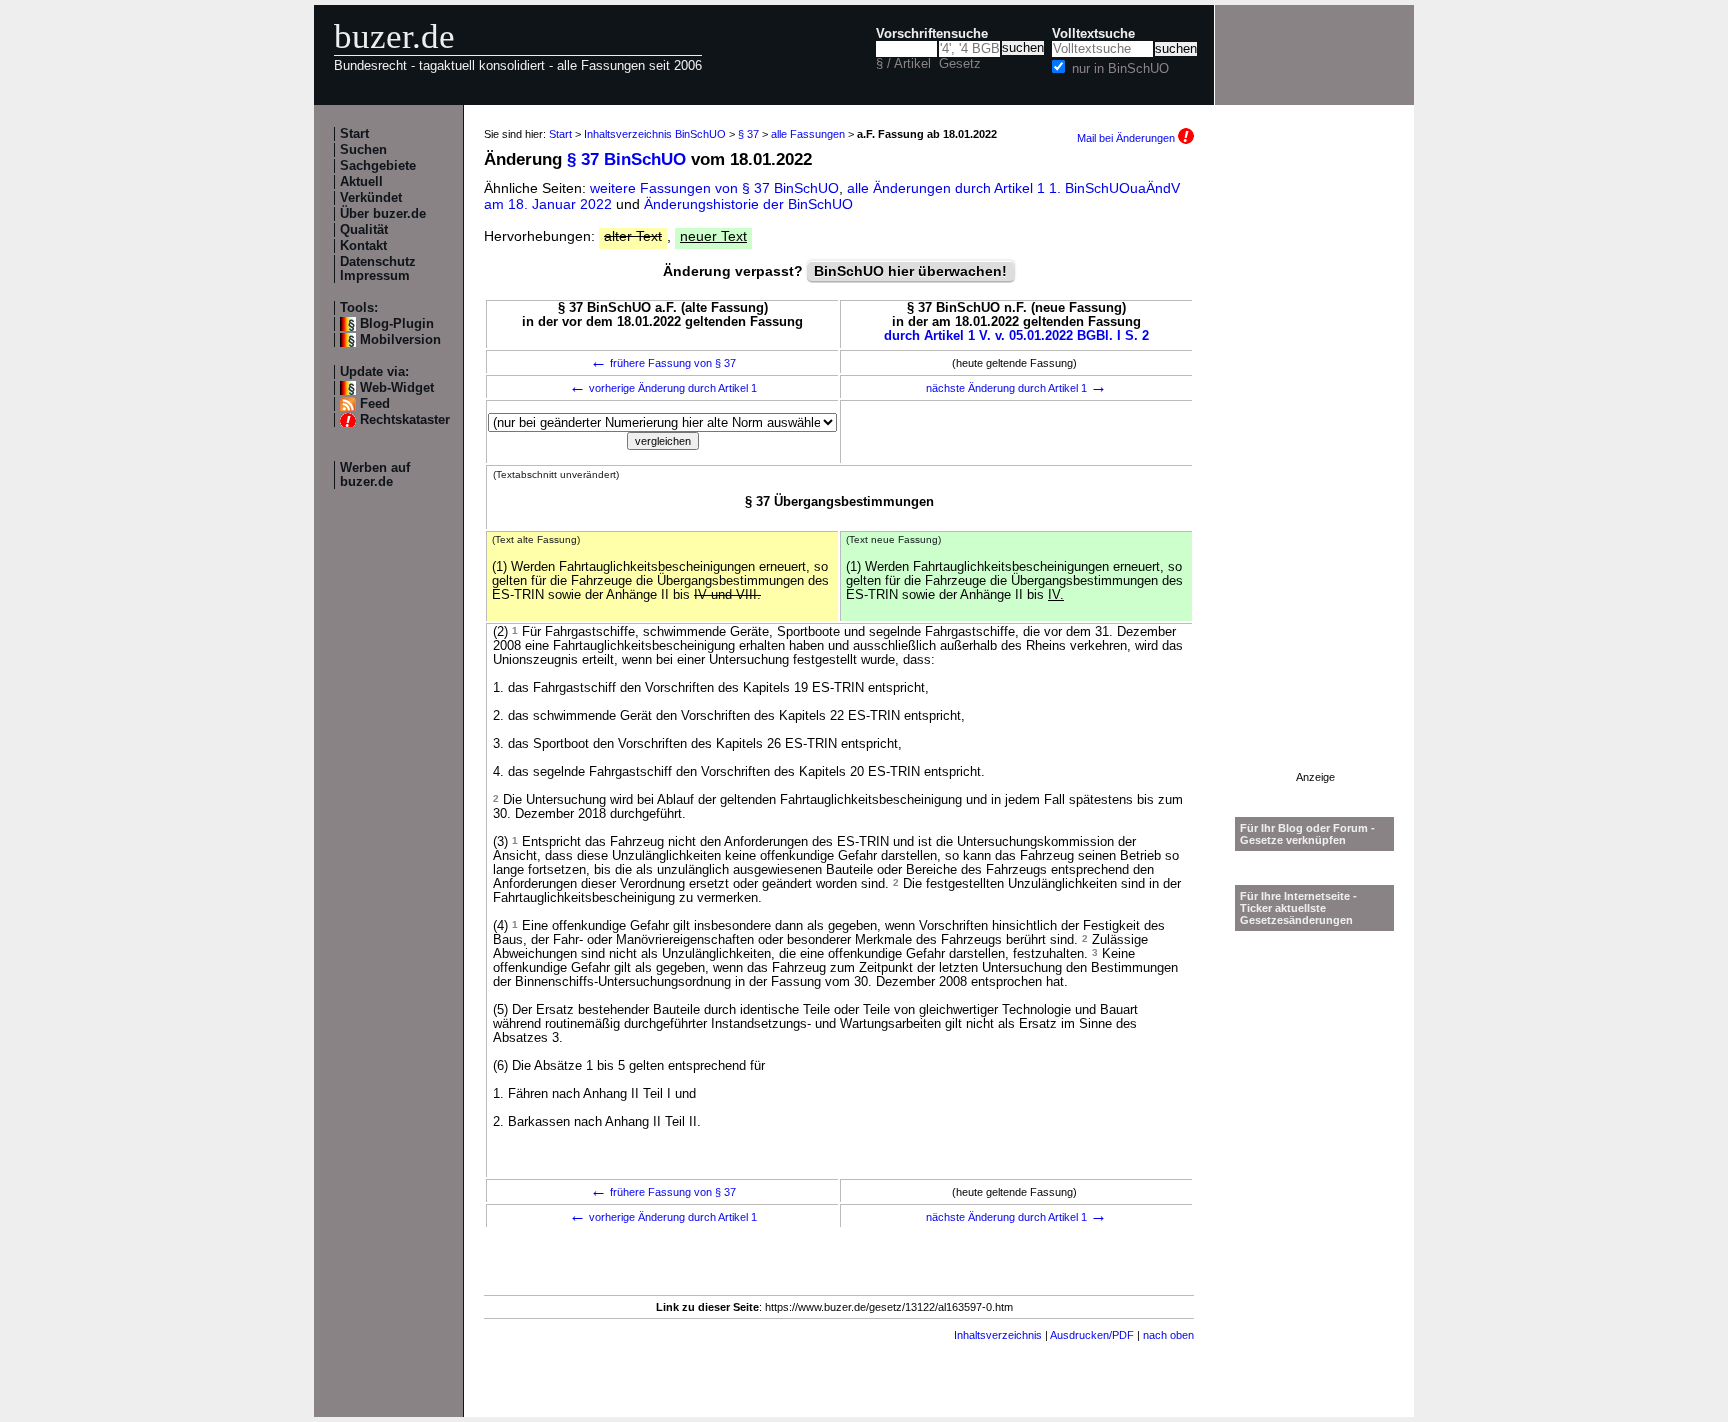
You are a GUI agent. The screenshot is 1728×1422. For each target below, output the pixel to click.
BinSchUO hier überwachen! (910, 271)
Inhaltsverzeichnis (998, 1335)
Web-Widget (397, 388)
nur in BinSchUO (1120, 69)
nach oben (1168, 1335)
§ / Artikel (903, 64)
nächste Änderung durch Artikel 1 (1016, 388)
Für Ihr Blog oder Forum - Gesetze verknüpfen (1307, 834)
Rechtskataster (405, 420)
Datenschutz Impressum (378, 269)
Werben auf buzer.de (375, 475)
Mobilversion (400, 340)
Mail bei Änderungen (1127, 138)
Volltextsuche (1093, 34)
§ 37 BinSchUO (626, 159)
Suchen (363, 150)
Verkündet (371, 198)
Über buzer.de (383, 214)
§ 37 (748, 134)
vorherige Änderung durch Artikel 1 (663, 388)
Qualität (364, 230)
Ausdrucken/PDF (1092, 1335)
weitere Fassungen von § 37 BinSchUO (714, 188)
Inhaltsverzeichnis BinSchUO (655, 134)
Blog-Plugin (397, 324)
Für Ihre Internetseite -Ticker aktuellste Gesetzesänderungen (1298, 908)
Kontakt (363, 246)
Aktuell (361, 182)
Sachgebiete (378, 166)
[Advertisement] (1315, 471)
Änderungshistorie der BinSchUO (748, 204)
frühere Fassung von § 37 (663, 363)
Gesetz (960, 64)
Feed (375, 404)
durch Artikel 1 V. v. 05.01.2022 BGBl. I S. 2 (1016, 336)
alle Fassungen (808, 134)
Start (354, 134)
